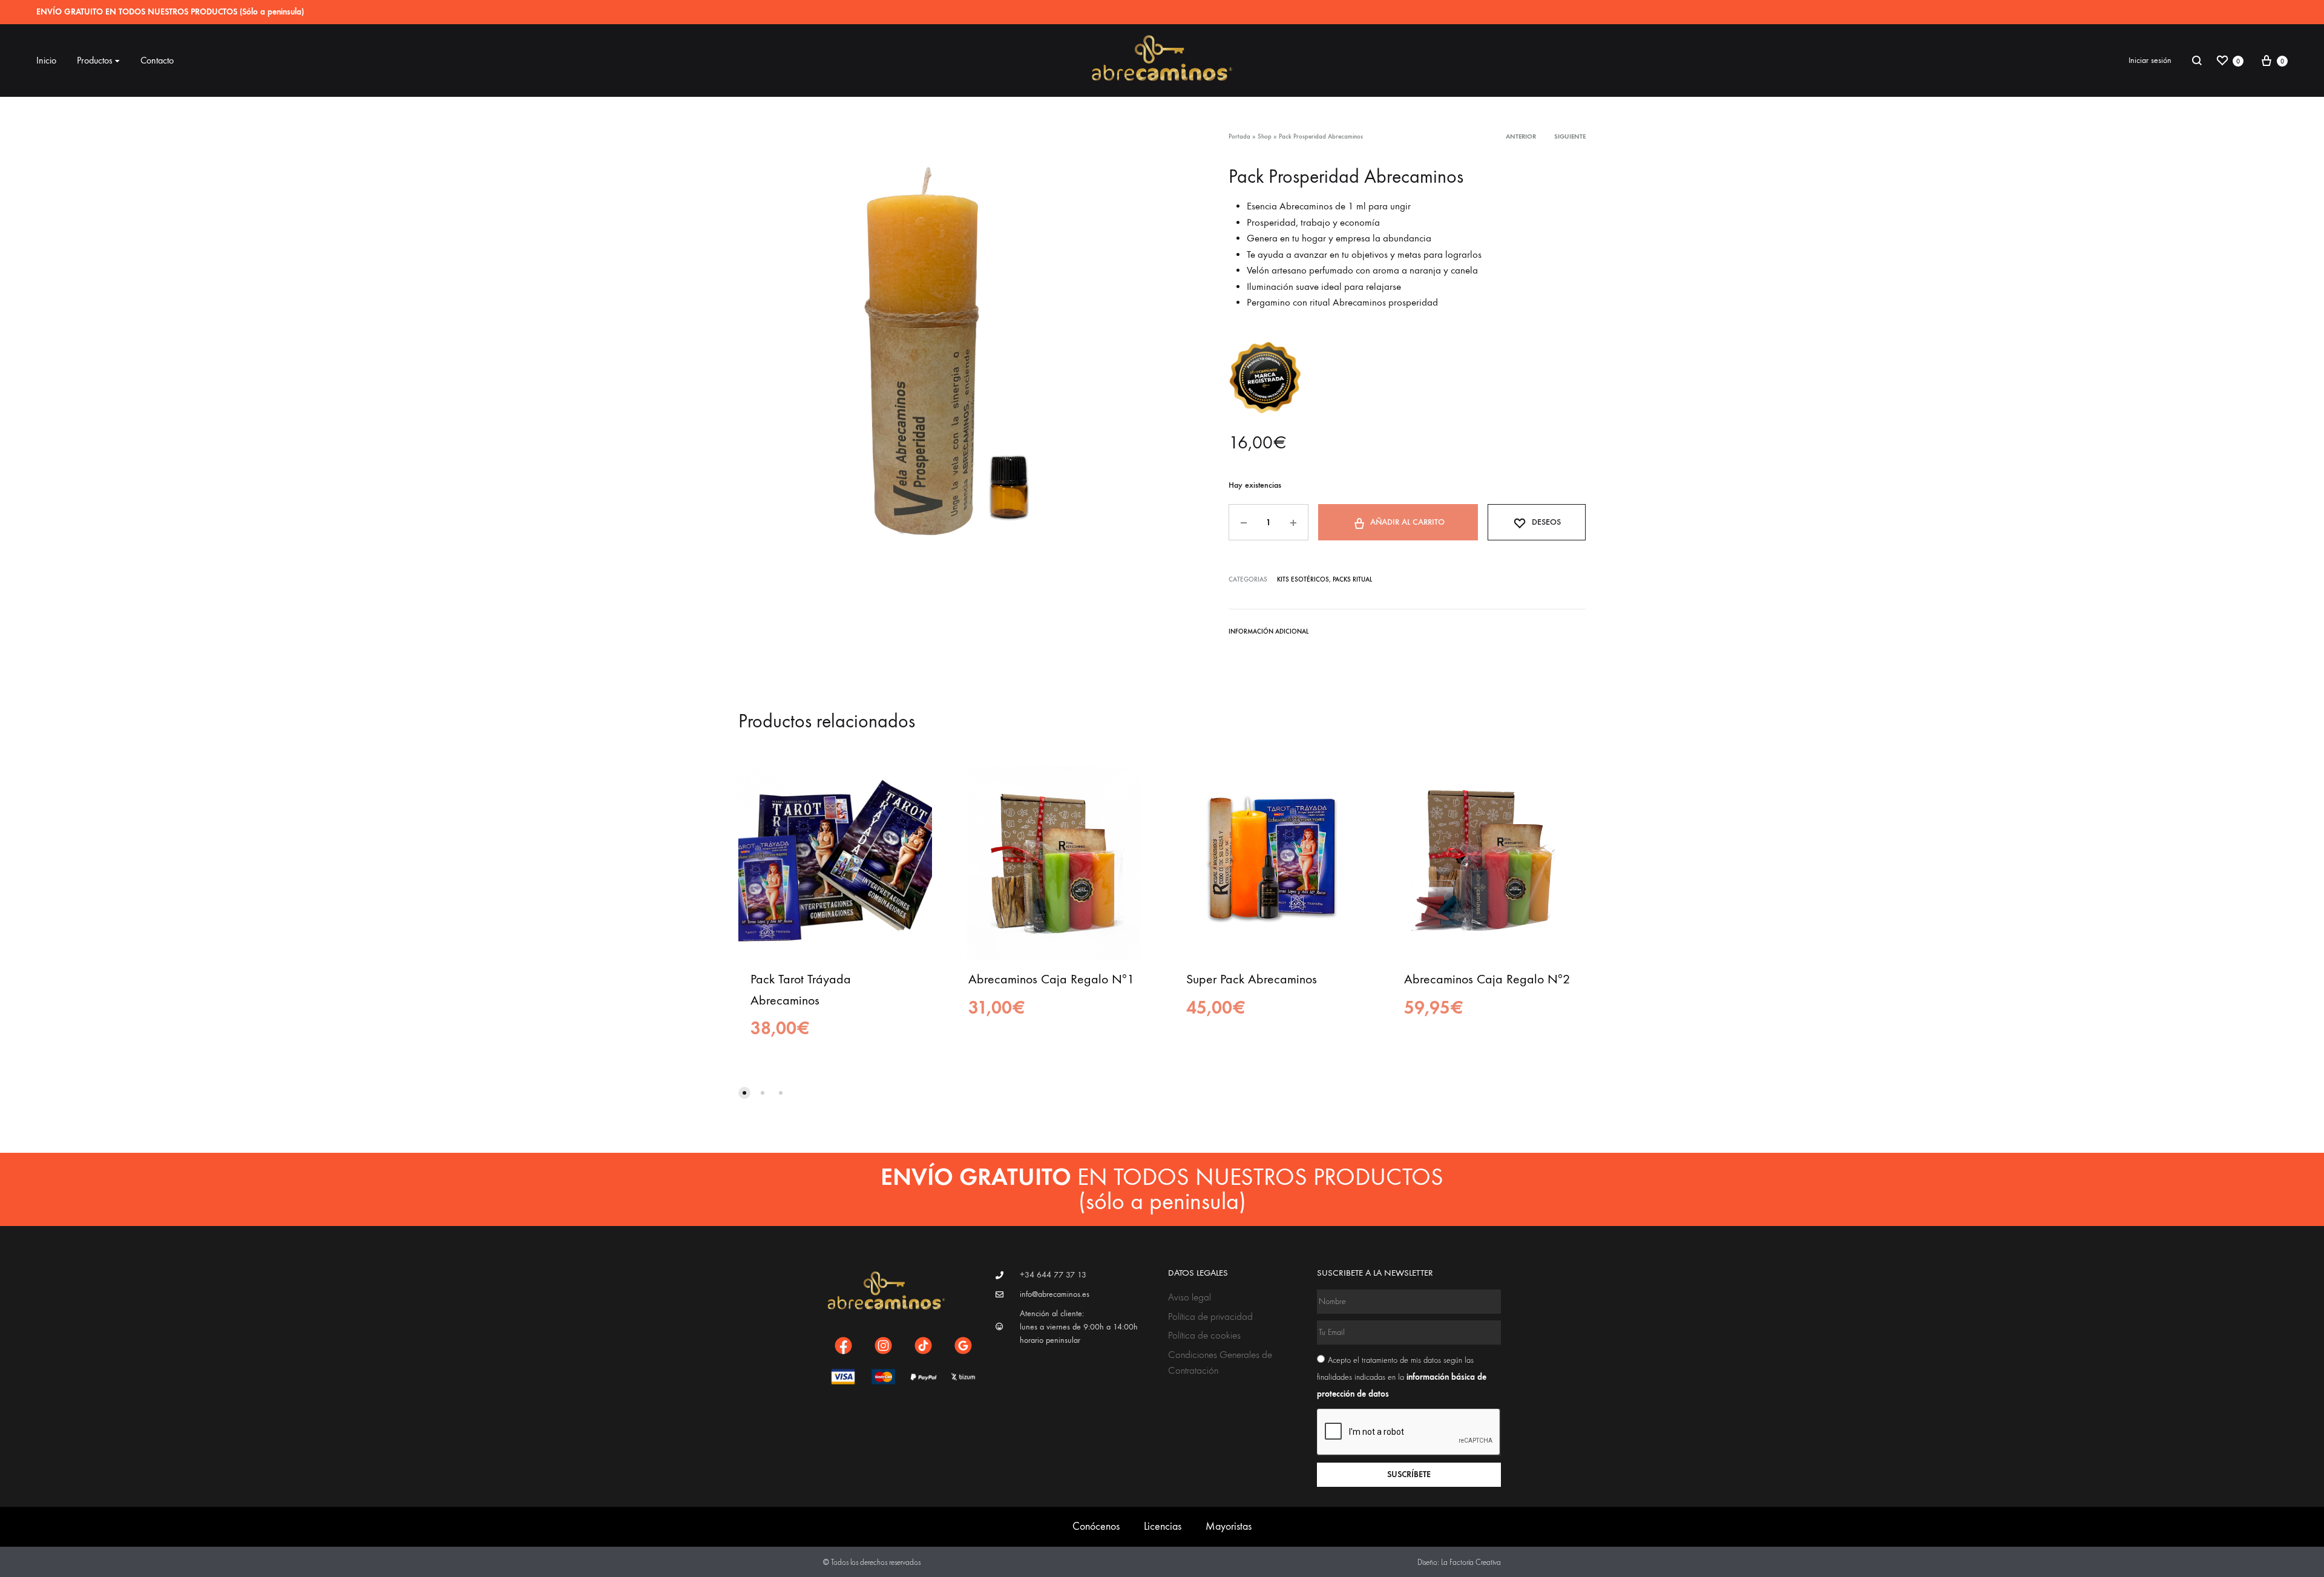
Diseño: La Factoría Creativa (1459, 1562)
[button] (744, 1093)
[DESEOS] (914, 785)
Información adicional (1269, 631)
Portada (1239, 136)
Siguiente (1570, 136)
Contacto (157, 60)
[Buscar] (2197, 61)
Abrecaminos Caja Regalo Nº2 (1487, 979)
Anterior (1521, 136)
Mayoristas (1229, 1526)
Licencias (1163, 1526)
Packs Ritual (1352, 579)
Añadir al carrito (1407, 522)
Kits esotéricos (1303, 579)
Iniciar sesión (2150, 60)
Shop (1265, 136)
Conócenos (1096, 1526)
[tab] (1269, 634)
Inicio (46, 60)
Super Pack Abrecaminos (1252, 979)
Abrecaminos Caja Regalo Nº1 (1051, 979)
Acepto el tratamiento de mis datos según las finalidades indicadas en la (1402, 1377)
